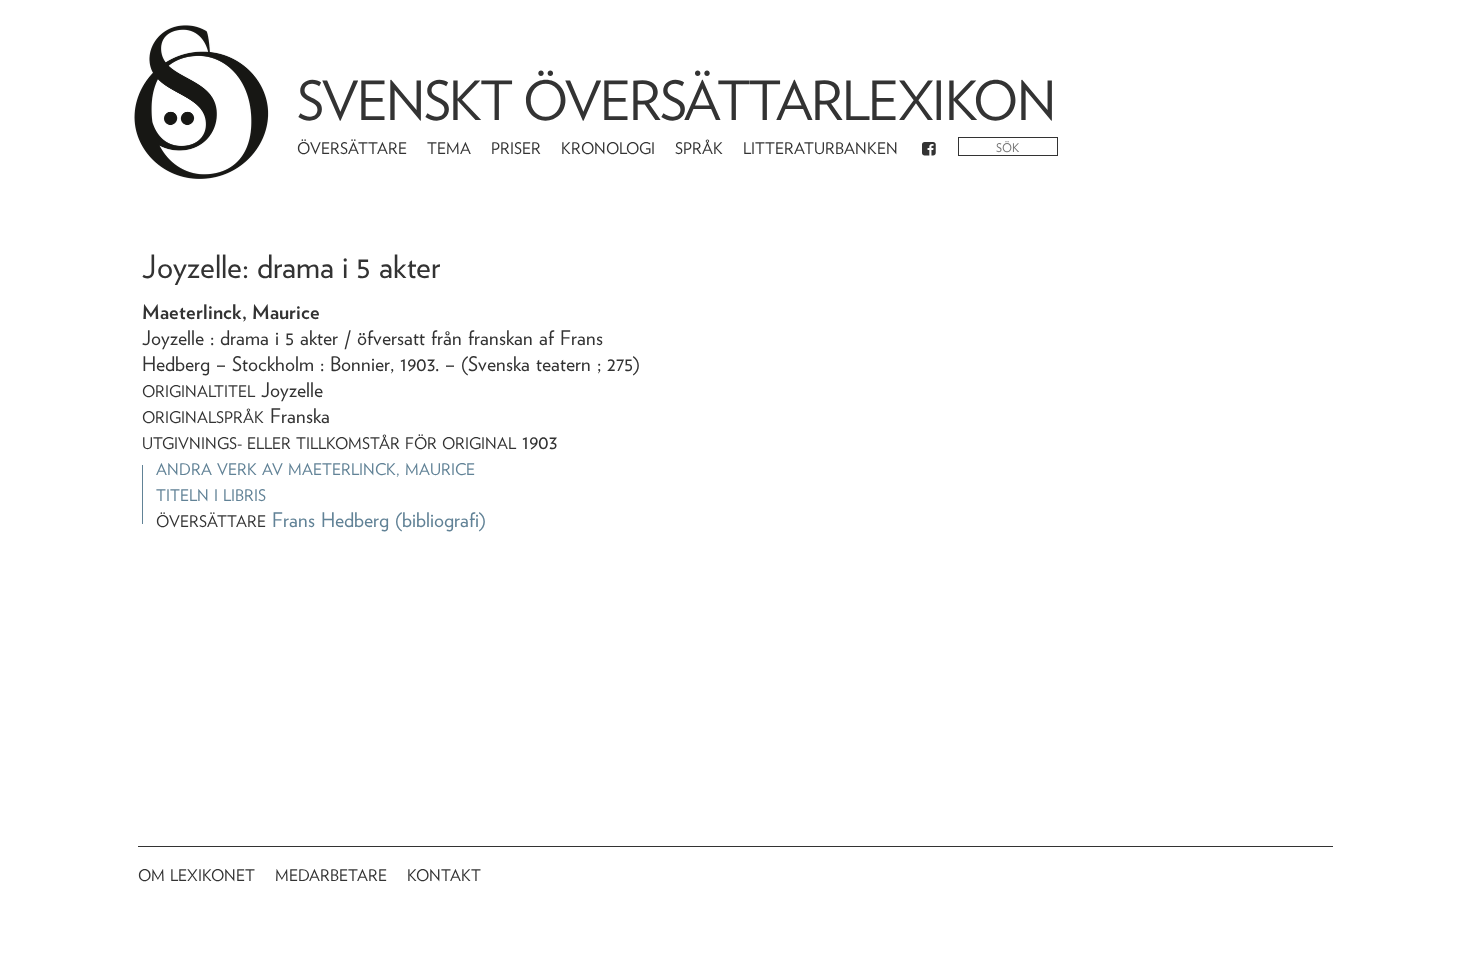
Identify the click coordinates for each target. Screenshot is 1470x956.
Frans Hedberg (330, 520)
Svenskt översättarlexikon (676, 100)
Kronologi (608, 148)
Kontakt (444, 875)
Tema (449, 148)
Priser (516, 148)
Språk (699, 148)
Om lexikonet (196, 875)
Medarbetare (331, 875)
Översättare (352, 148)
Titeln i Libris (211, 495)
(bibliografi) (440, 520)
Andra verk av (315, 469)
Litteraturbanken (820, 148)
